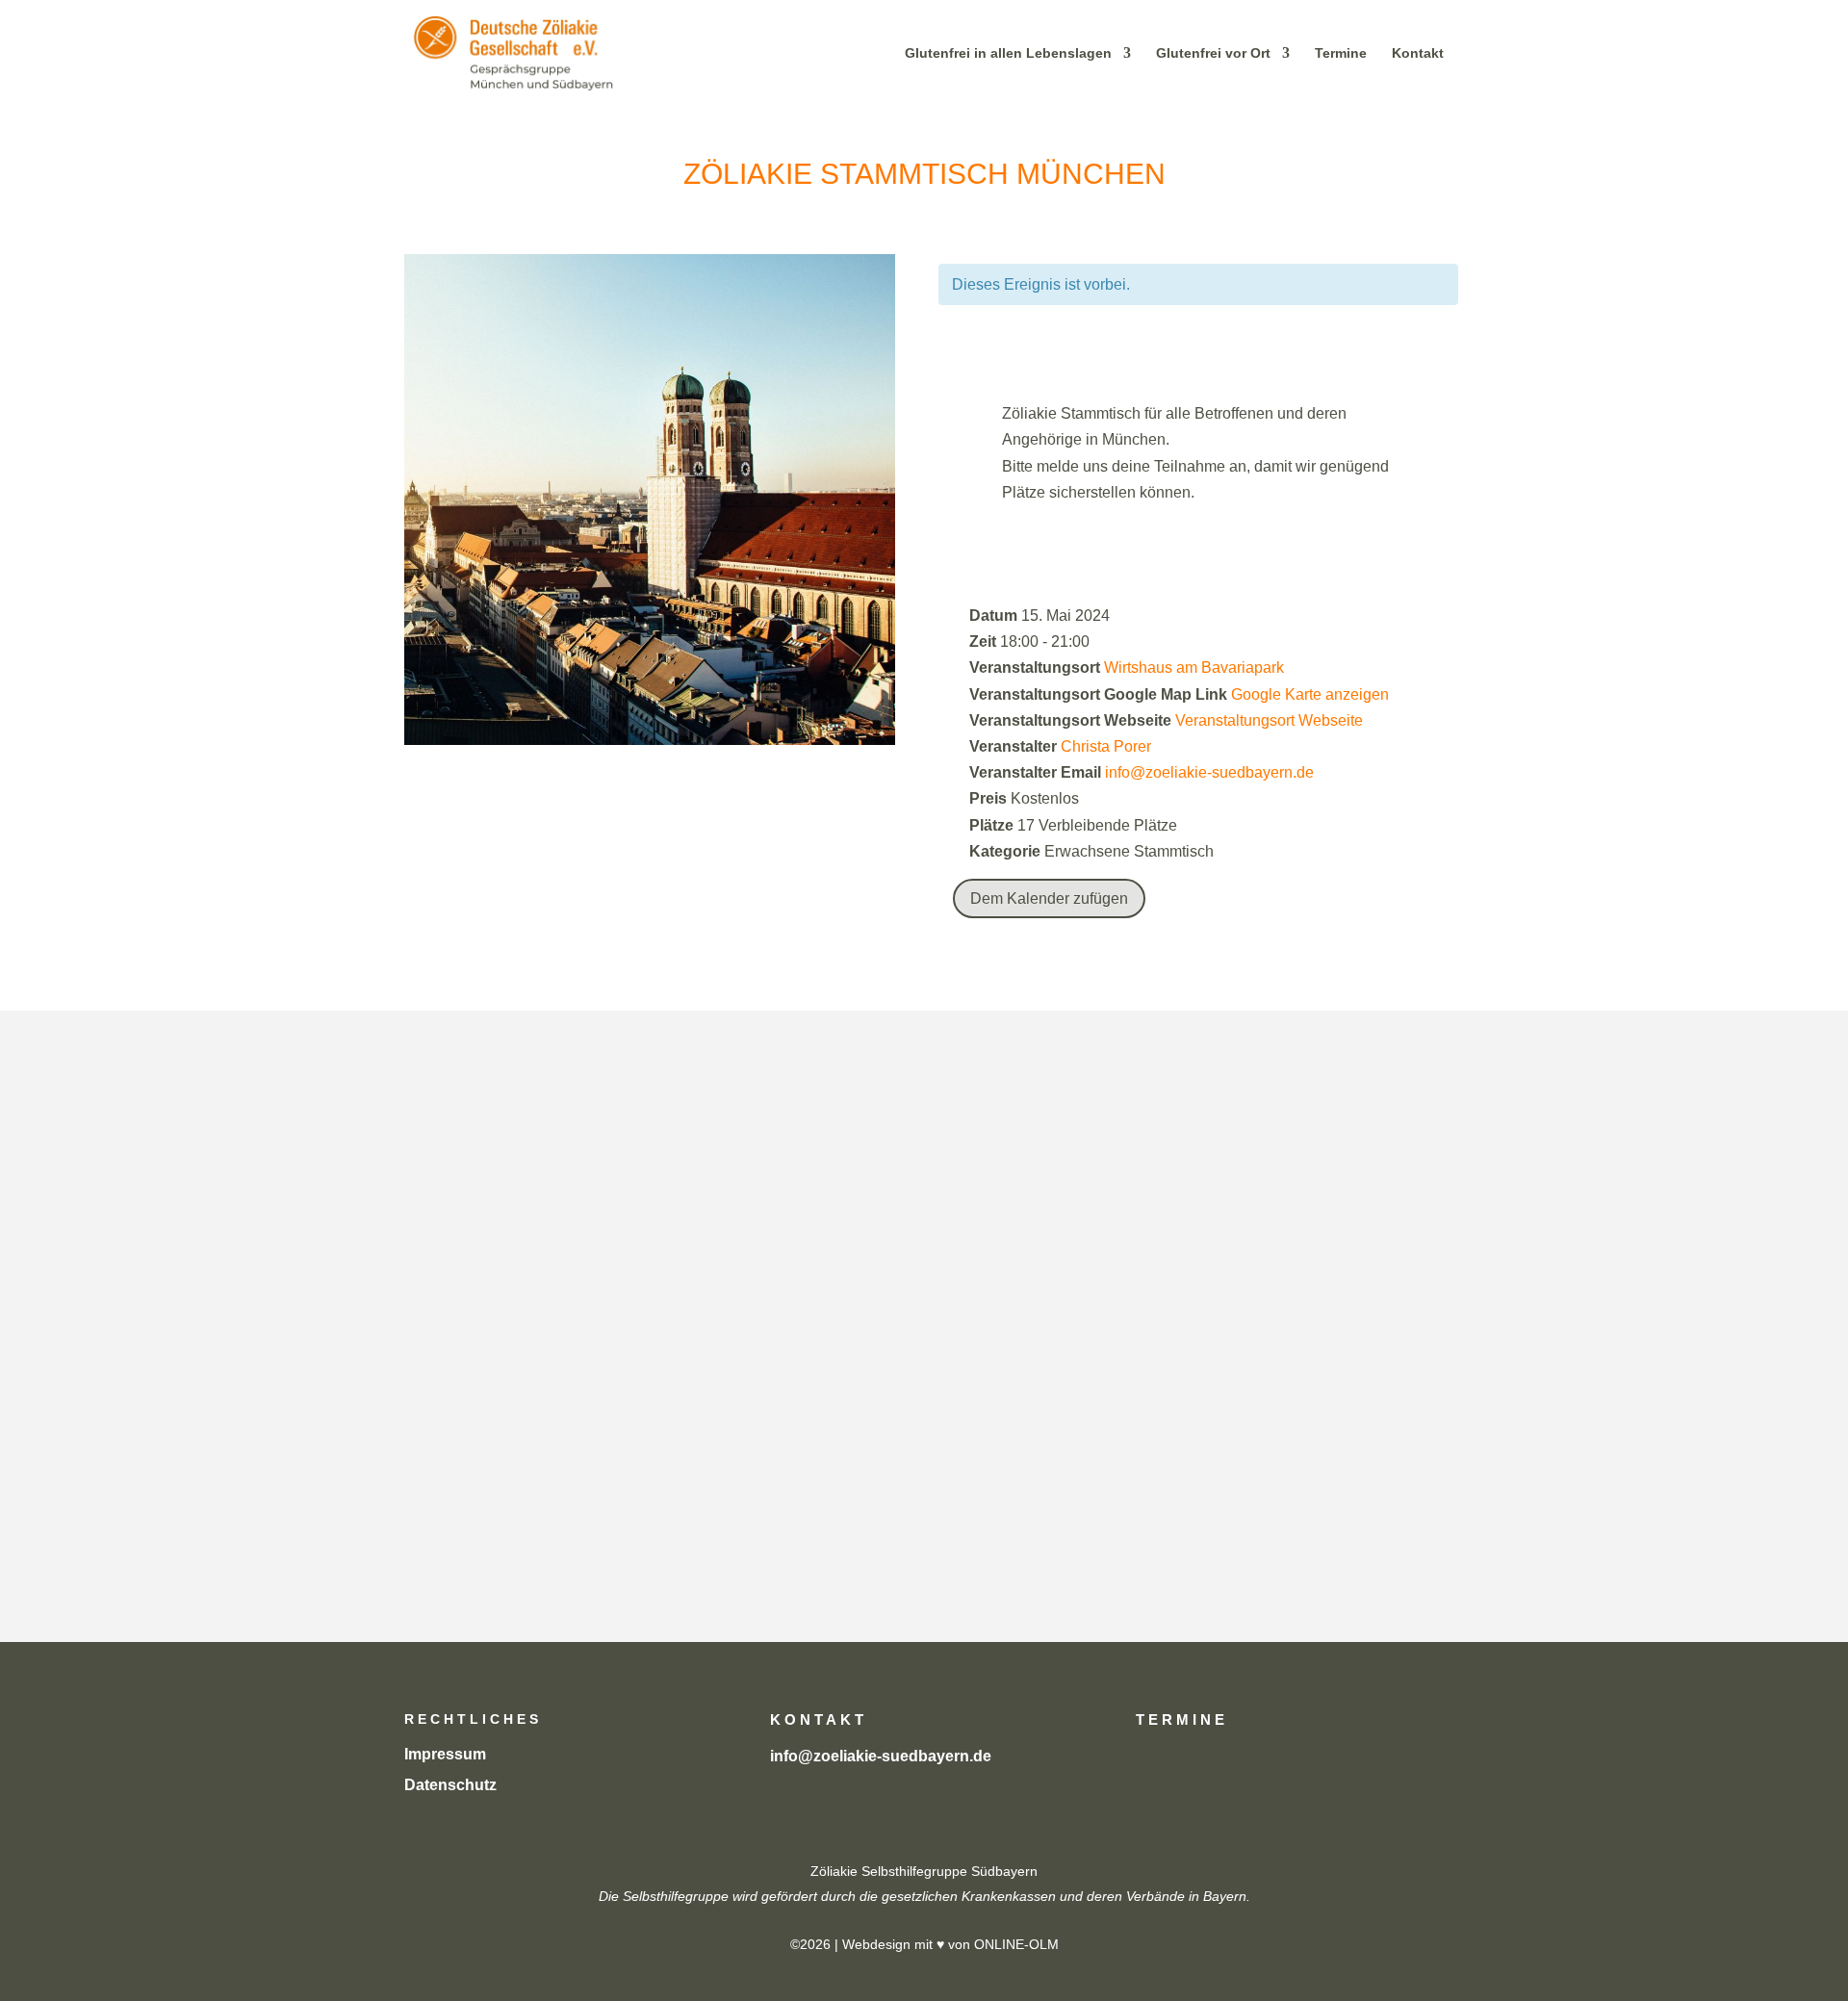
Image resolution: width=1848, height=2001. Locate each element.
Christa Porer (1106, 746)
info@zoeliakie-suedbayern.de (1209, 772)
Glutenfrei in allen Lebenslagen (1008, 53)
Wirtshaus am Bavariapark (1194, 667)
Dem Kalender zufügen (1049, 898)
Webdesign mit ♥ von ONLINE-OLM (950, 1944)
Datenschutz (450, 1785)
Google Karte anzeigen (1310, 694)
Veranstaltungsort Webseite (1269, 720)
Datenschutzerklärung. (1320, 1495)
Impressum (445, 1754)
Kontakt (1418, 53)
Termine (1341, 53)
